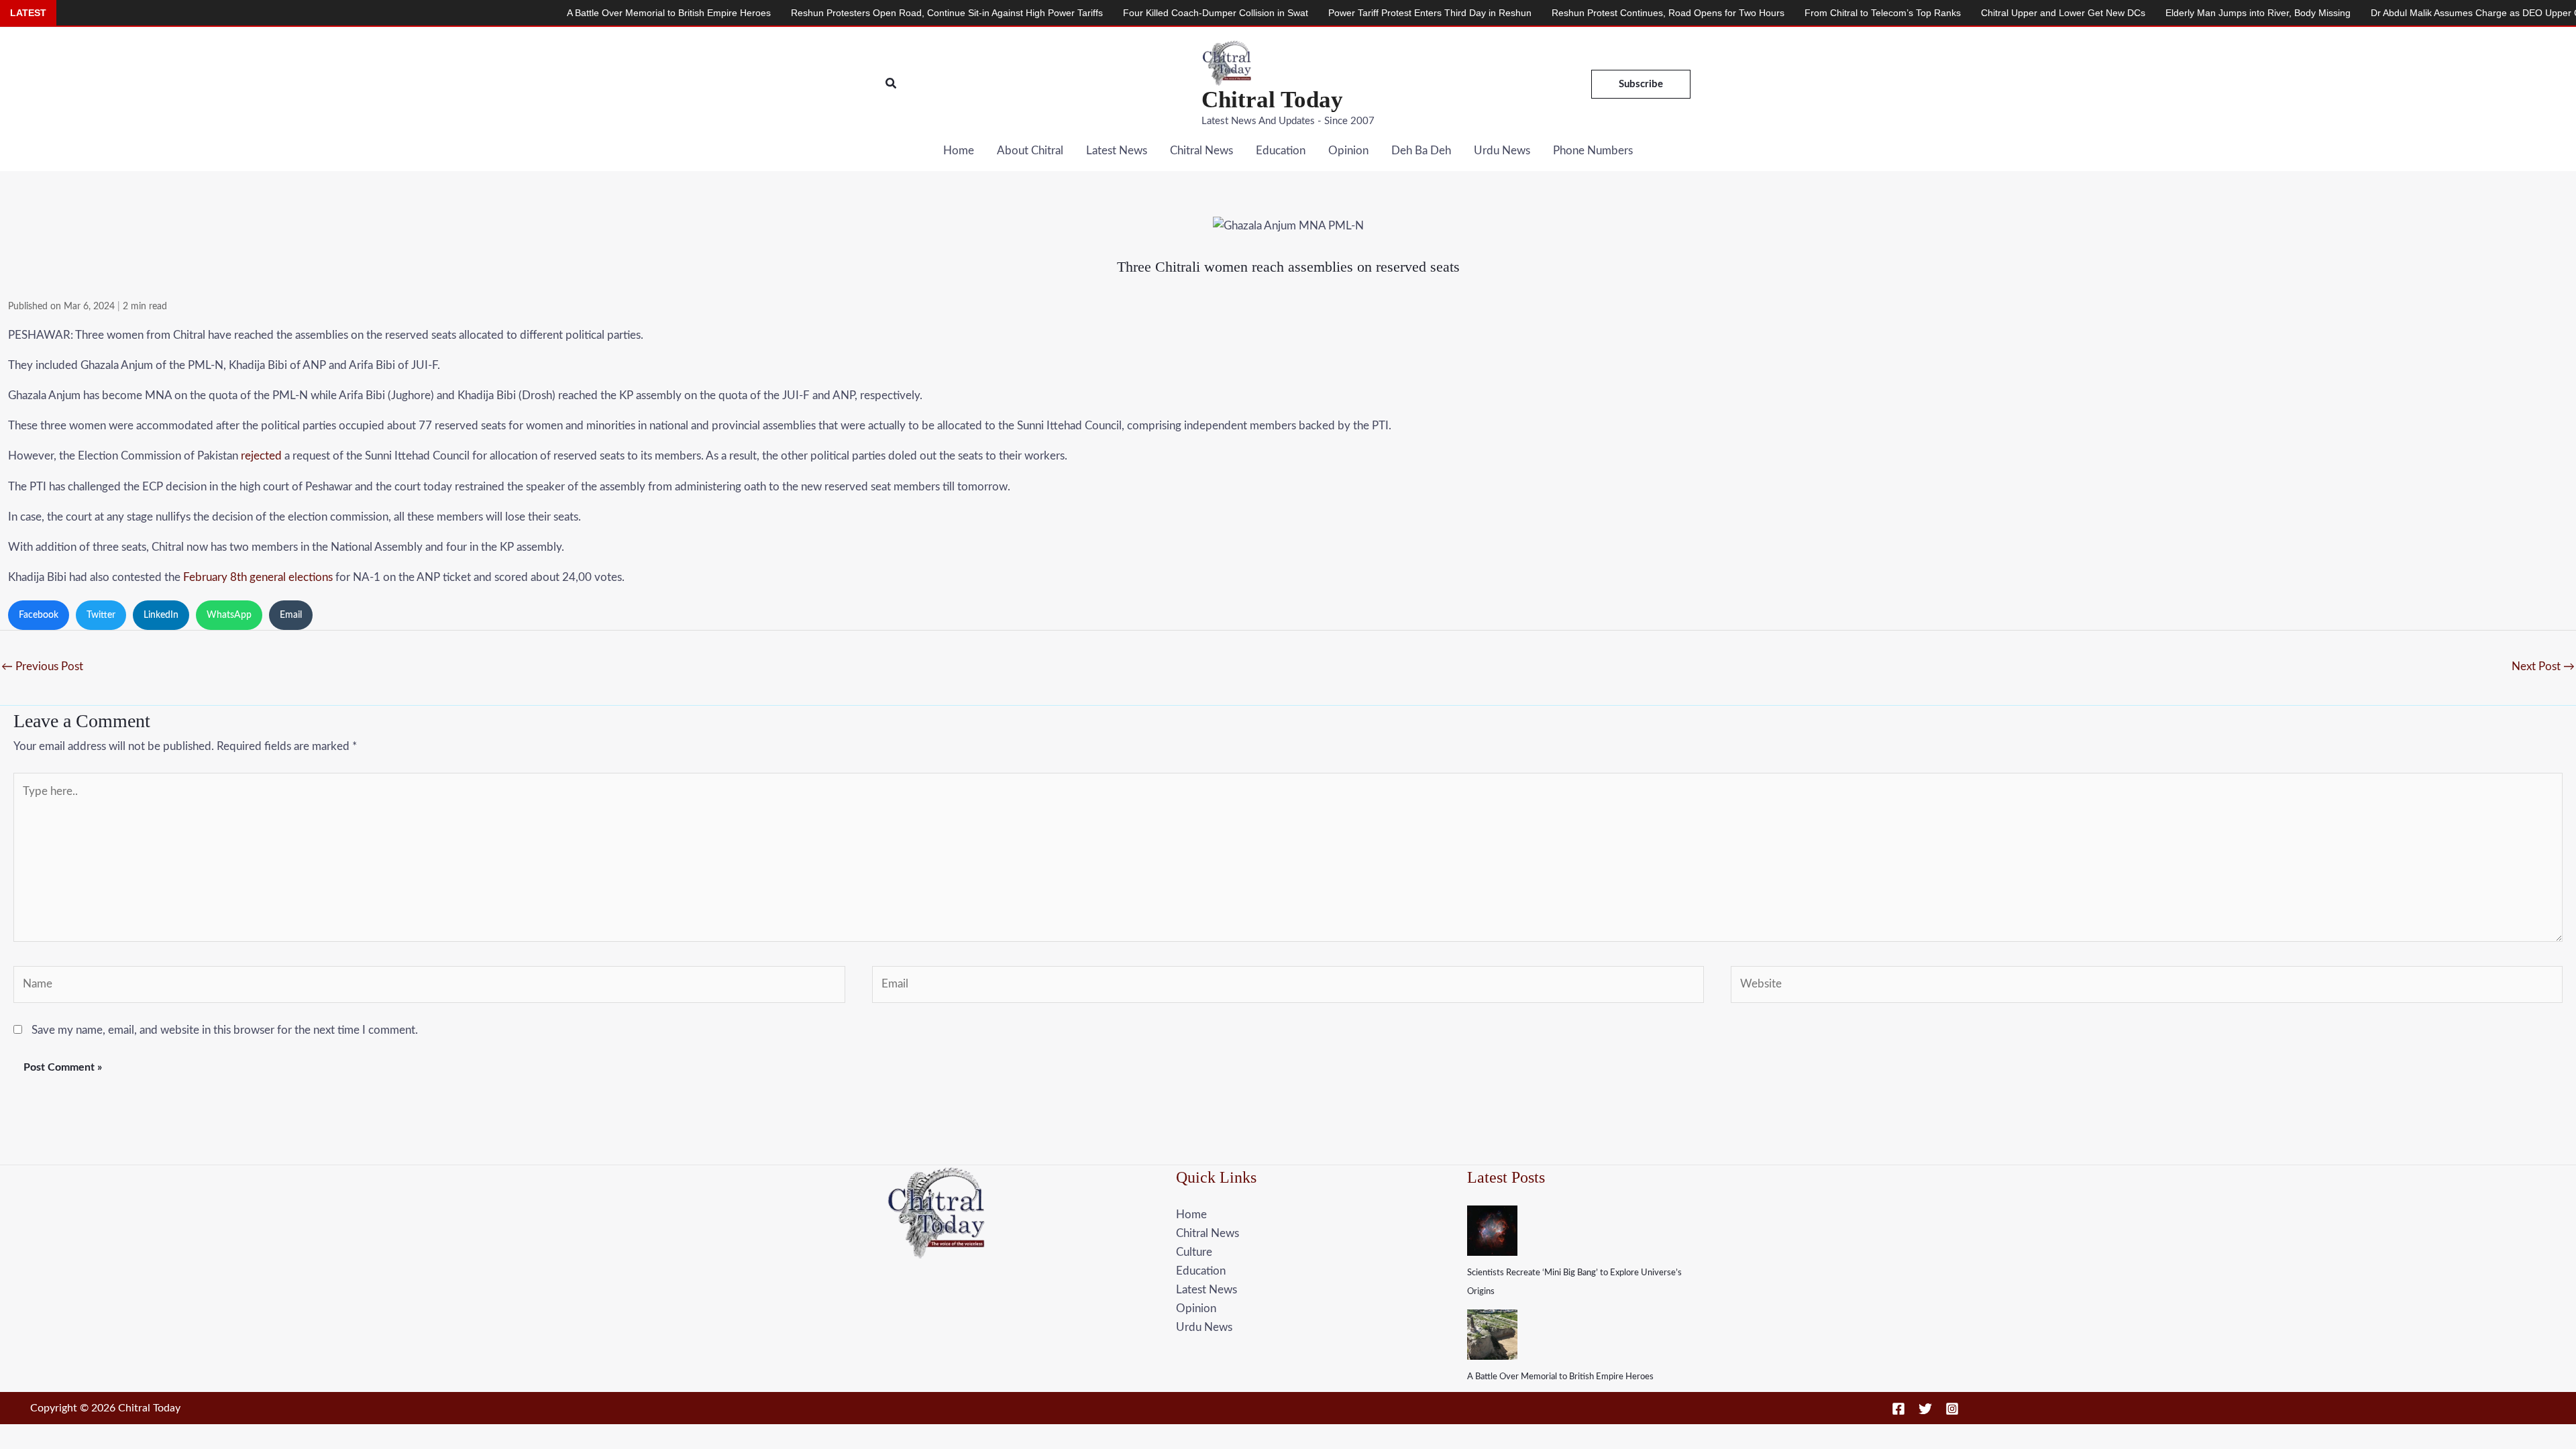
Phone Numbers (1593, 151)
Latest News (1117, 151)
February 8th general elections (258, 577)
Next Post (2543, 666)
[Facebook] (1898, 1409)
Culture (1194, 1252)
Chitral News (1201, 151)
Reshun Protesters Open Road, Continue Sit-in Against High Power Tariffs (822, 13)
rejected (261, 456)
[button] (892, 84)
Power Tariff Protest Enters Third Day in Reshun (1305, 13)
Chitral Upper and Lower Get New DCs (1938, 13)
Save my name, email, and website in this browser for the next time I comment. (225, 1030)
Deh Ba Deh (1421, 151)
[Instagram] (1952, 1409)
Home (959, 151)
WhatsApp (229, 615)
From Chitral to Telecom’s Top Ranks (1758, 13)
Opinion (1348, 151)
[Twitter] (1925, 1409)
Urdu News (1502, 151)
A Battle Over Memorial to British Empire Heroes (1560, 1377)
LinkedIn (161, 615)
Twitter (101, 615)
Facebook (39, 615)
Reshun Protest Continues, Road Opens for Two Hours (1543, 13)
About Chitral (1030, 151)
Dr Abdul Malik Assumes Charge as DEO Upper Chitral (2361, 13)
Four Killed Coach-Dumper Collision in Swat (1091, 13)
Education (1281, 151)
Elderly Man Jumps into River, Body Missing (2133, 13)
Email (291, 615)
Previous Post (42, 666)
